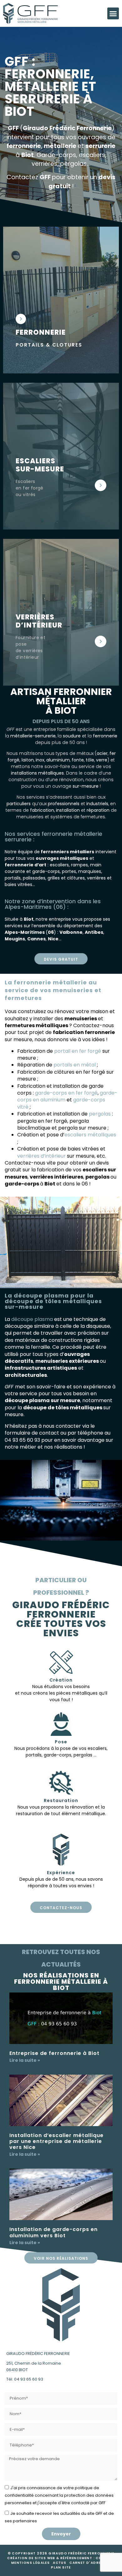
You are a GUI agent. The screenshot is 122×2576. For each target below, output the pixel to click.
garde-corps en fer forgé (66, 1093)
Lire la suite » (25, 2060)
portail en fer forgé (78, 1051)
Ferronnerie (41, 332)
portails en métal (75, 1065)
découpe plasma (32, 1319)
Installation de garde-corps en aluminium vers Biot (53, 2232)
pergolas (100, 1114)
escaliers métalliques (90, 1135)
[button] (113, 13)
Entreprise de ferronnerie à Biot (54, 2053)
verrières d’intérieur (41, 1156)
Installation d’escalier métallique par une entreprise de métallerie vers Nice (56, 2141)
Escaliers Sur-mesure (40, 465)
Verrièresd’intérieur (39, 621)
